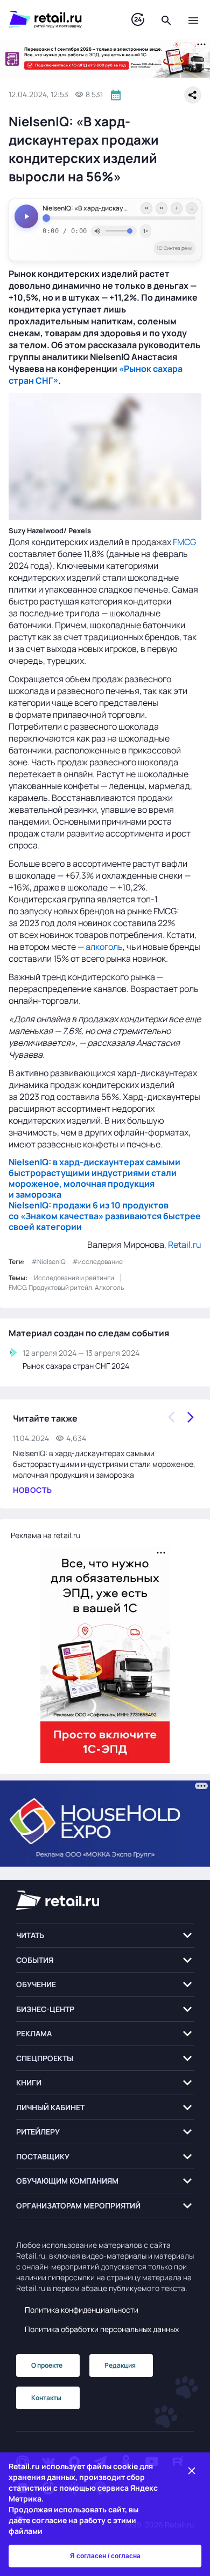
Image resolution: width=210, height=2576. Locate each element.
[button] (105, 1936)
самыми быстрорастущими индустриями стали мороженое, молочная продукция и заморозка (94, 1178)
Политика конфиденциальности (82, 2310)
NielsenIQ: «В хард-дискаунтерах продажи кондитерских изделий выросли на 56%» (119, 208)
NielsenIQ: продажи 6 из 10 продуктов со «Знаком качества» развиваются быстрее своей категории (105, 1216)
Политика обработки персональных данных (102, 2329)
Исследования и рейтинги (74, 1278)
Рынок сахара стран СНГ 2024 (76, 1366)
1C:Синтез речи (174, 248)
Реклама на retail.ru (45, 1535)
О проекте (47, 2365)
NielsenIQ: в (34, 1162)
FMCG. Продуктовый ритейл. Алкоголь (66, 1287)
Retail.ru (185, 1245)
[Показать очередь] (192, 208)
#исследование (97, 1262)
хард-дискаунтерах (102, 1162)
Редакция (120, 2365)
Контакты (46, 2398)
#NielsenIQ (48, 1262)
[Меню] (193, 19)
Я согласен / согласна (105, 2556)
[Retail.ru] (59, 19)
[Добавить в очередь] (177, 208)
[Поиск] (166, 19)
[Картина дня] (138, 20)
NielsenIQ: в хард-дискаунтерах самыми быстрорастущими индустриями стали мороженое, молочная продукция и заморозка (104, 1464)
